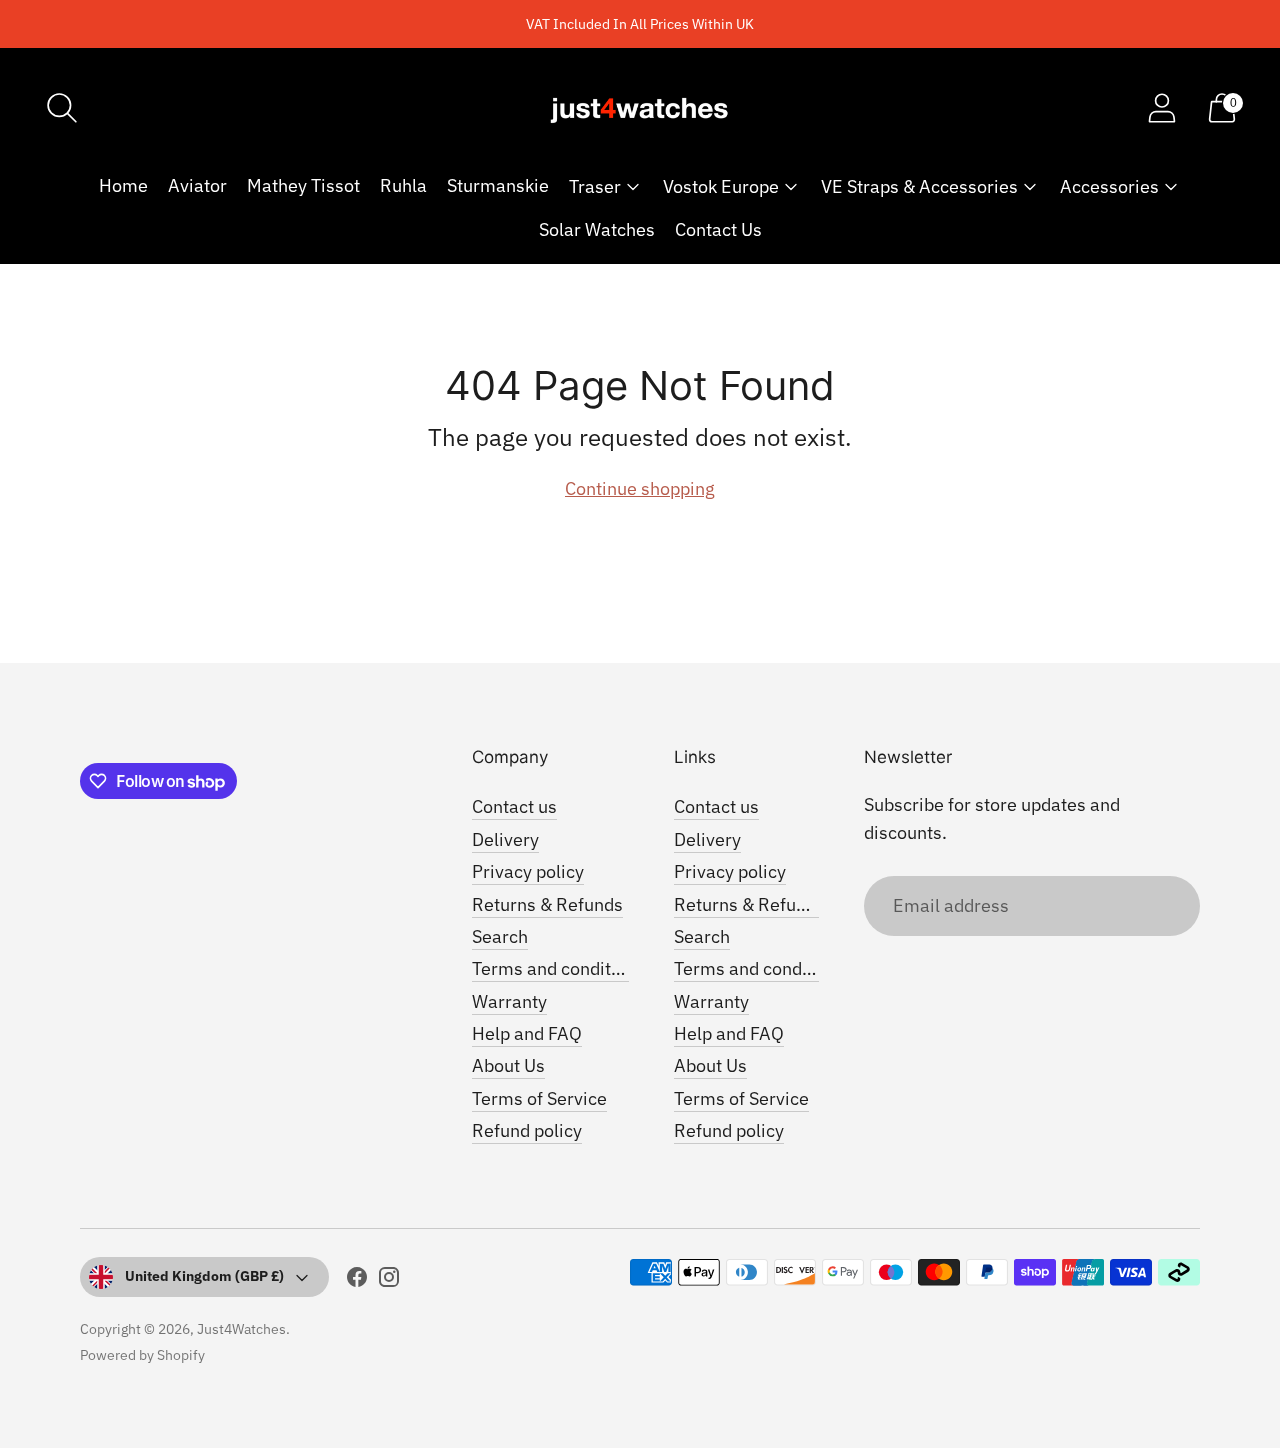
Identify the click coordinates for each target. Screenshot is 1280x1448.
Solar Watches (597, 229)
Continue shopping (640, 488)
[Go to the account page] (1162, 108)
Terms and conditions (558, 968)
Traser (595, 186)
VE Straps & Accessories (919, 186)
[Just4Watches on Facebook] (357, 1281)
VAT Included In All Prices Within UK (640, 24)
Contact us (514, 806)
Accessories (1109, 186)
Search (500, 936)
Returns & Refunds (547, 904)
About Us (508, 1065)
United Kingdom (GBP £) (204, 1276)
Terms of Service (539, 1098)
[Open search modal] (62, 108)
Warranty (509, 1001)
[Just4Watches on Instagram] (389, 1281)
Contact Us (718, 229)
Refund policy (527, 1130)
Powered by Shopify (142, 1355)
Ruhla (403, 185)
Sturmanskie (498, 185)
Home (123, 185)
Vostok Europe (721, 186)
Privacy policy (528, 871)
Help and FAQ (527, 1033)
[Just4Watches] (640, 108)
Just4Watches (241, 1329)
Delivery (505, 839)
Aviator (197, 185)
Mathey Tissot (303, 185)
